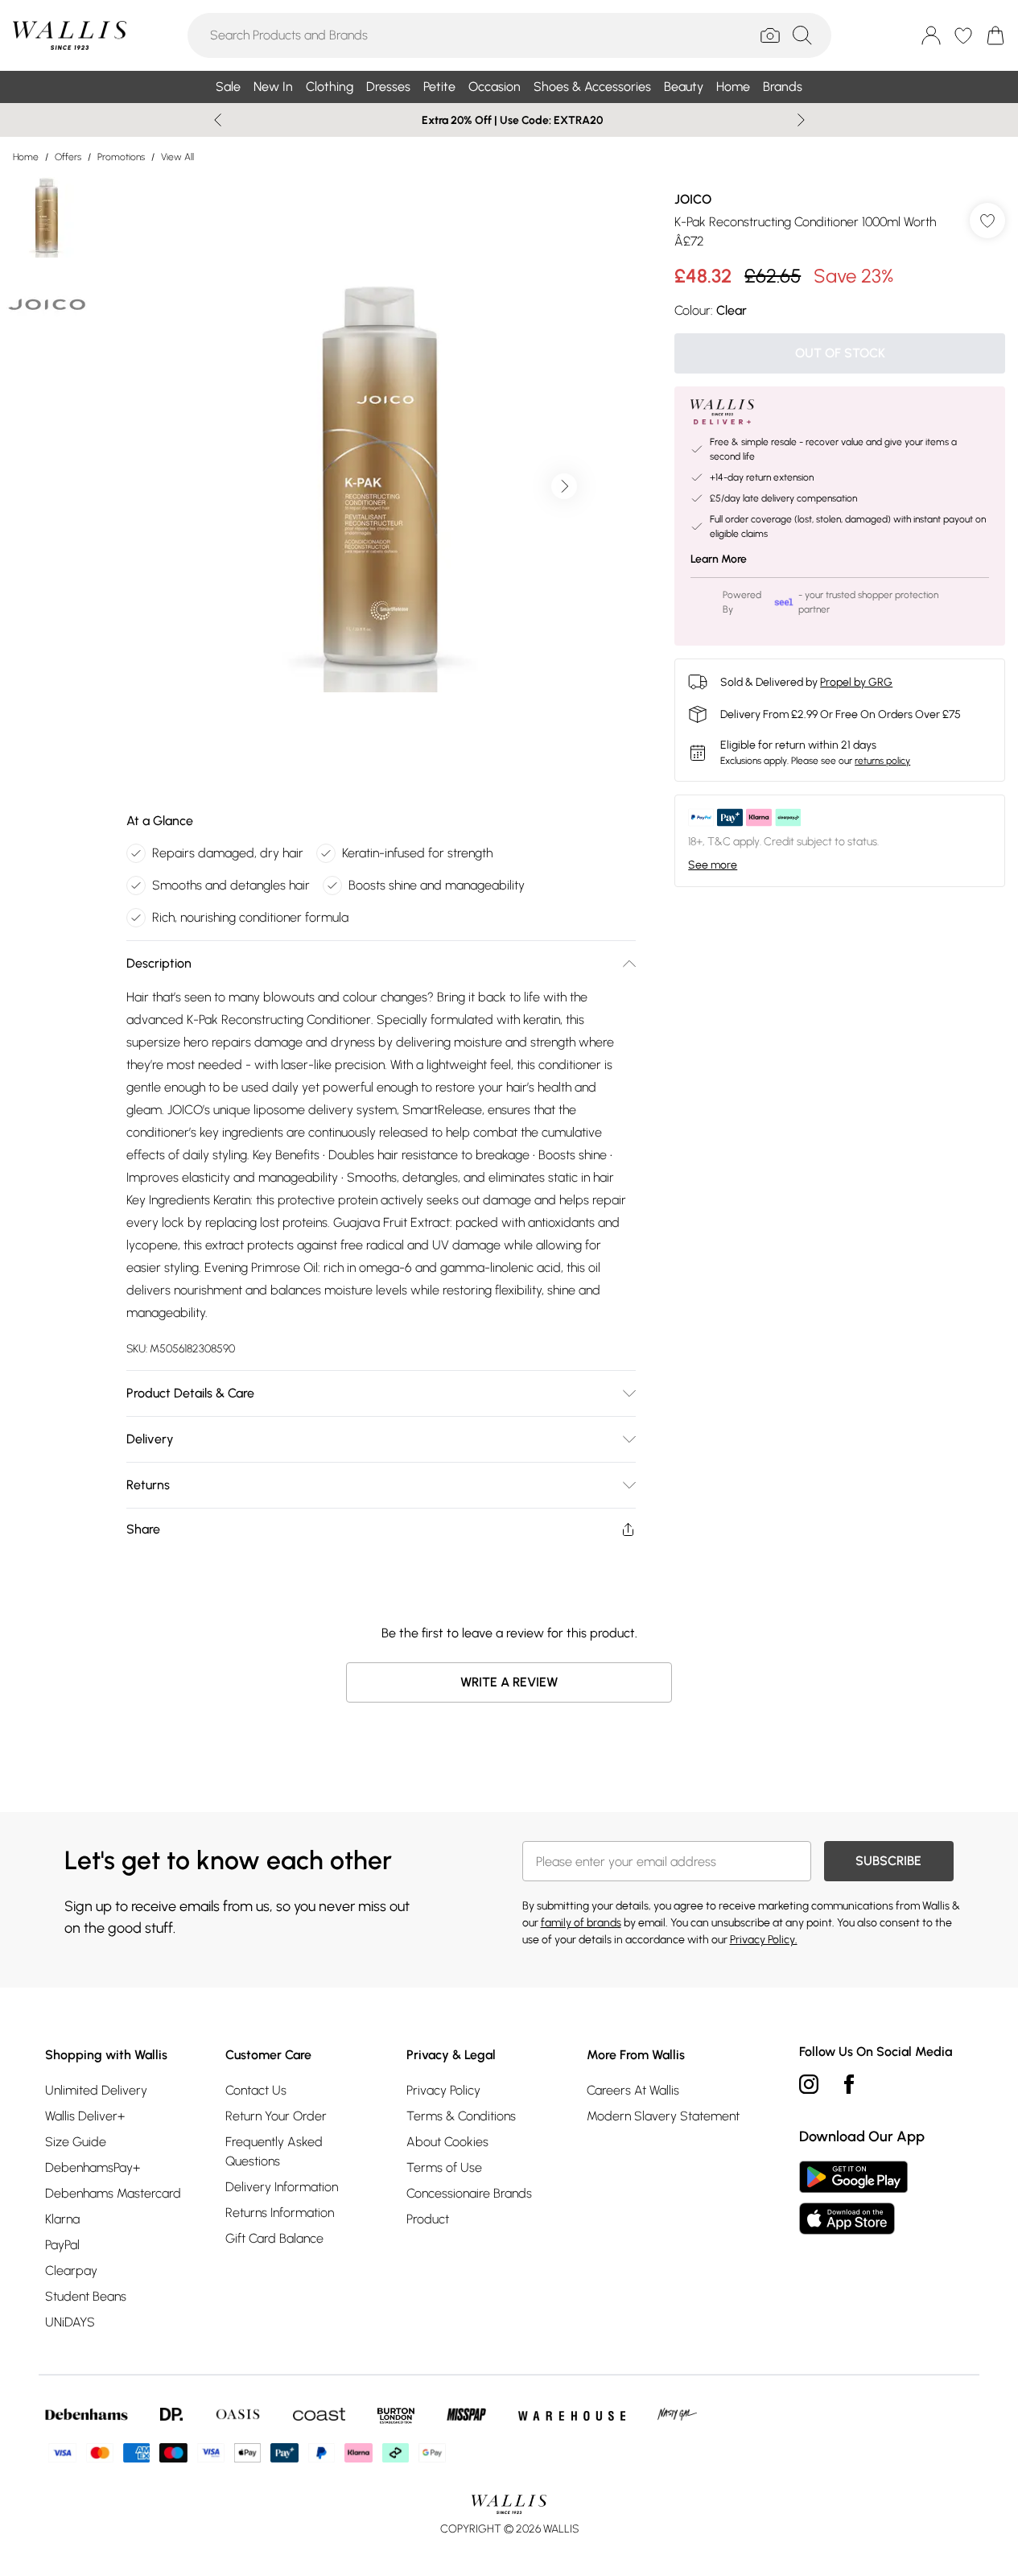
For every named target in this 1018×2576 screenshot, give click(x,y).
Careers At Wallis (633, 2090)
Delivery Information (282, 2187)
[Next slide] (801, 120)
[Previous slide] (218, 120)
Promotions (121, 157)
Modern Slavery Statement (663, 2116)
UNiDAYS (70, 2322)
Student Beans (86, 2296)
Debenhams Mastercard (113, 2193)
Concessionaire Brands (469, 2193)
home (26, 157)
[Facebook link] (849, 2084)
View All (177, 157)
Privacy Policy (443, 2090)
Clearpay (71, 2271)
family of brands (581, 1923)
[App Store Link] (853, 2198)
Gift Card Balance (274, 2238)
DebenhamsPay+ (93, 2167)
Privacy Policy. (764, 1940)
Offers (68, 157)
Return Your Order (276, 2116)
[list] (381, 486)
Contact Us (256, 2090)
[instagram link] (809, 2084)
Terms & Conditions (461, 2116)
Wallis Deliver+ (85, 2116)
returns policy (882, 761)
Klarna (62, 2219)
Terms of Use (444, 2167)
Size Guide (76, 2142)
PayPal (62, 2245)
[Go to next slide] (564, 486)
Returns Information (280, 2213)
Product (428, 2219)
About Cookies (447, 2142)
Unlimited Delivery (96, 2090)
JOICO (693, 199)
